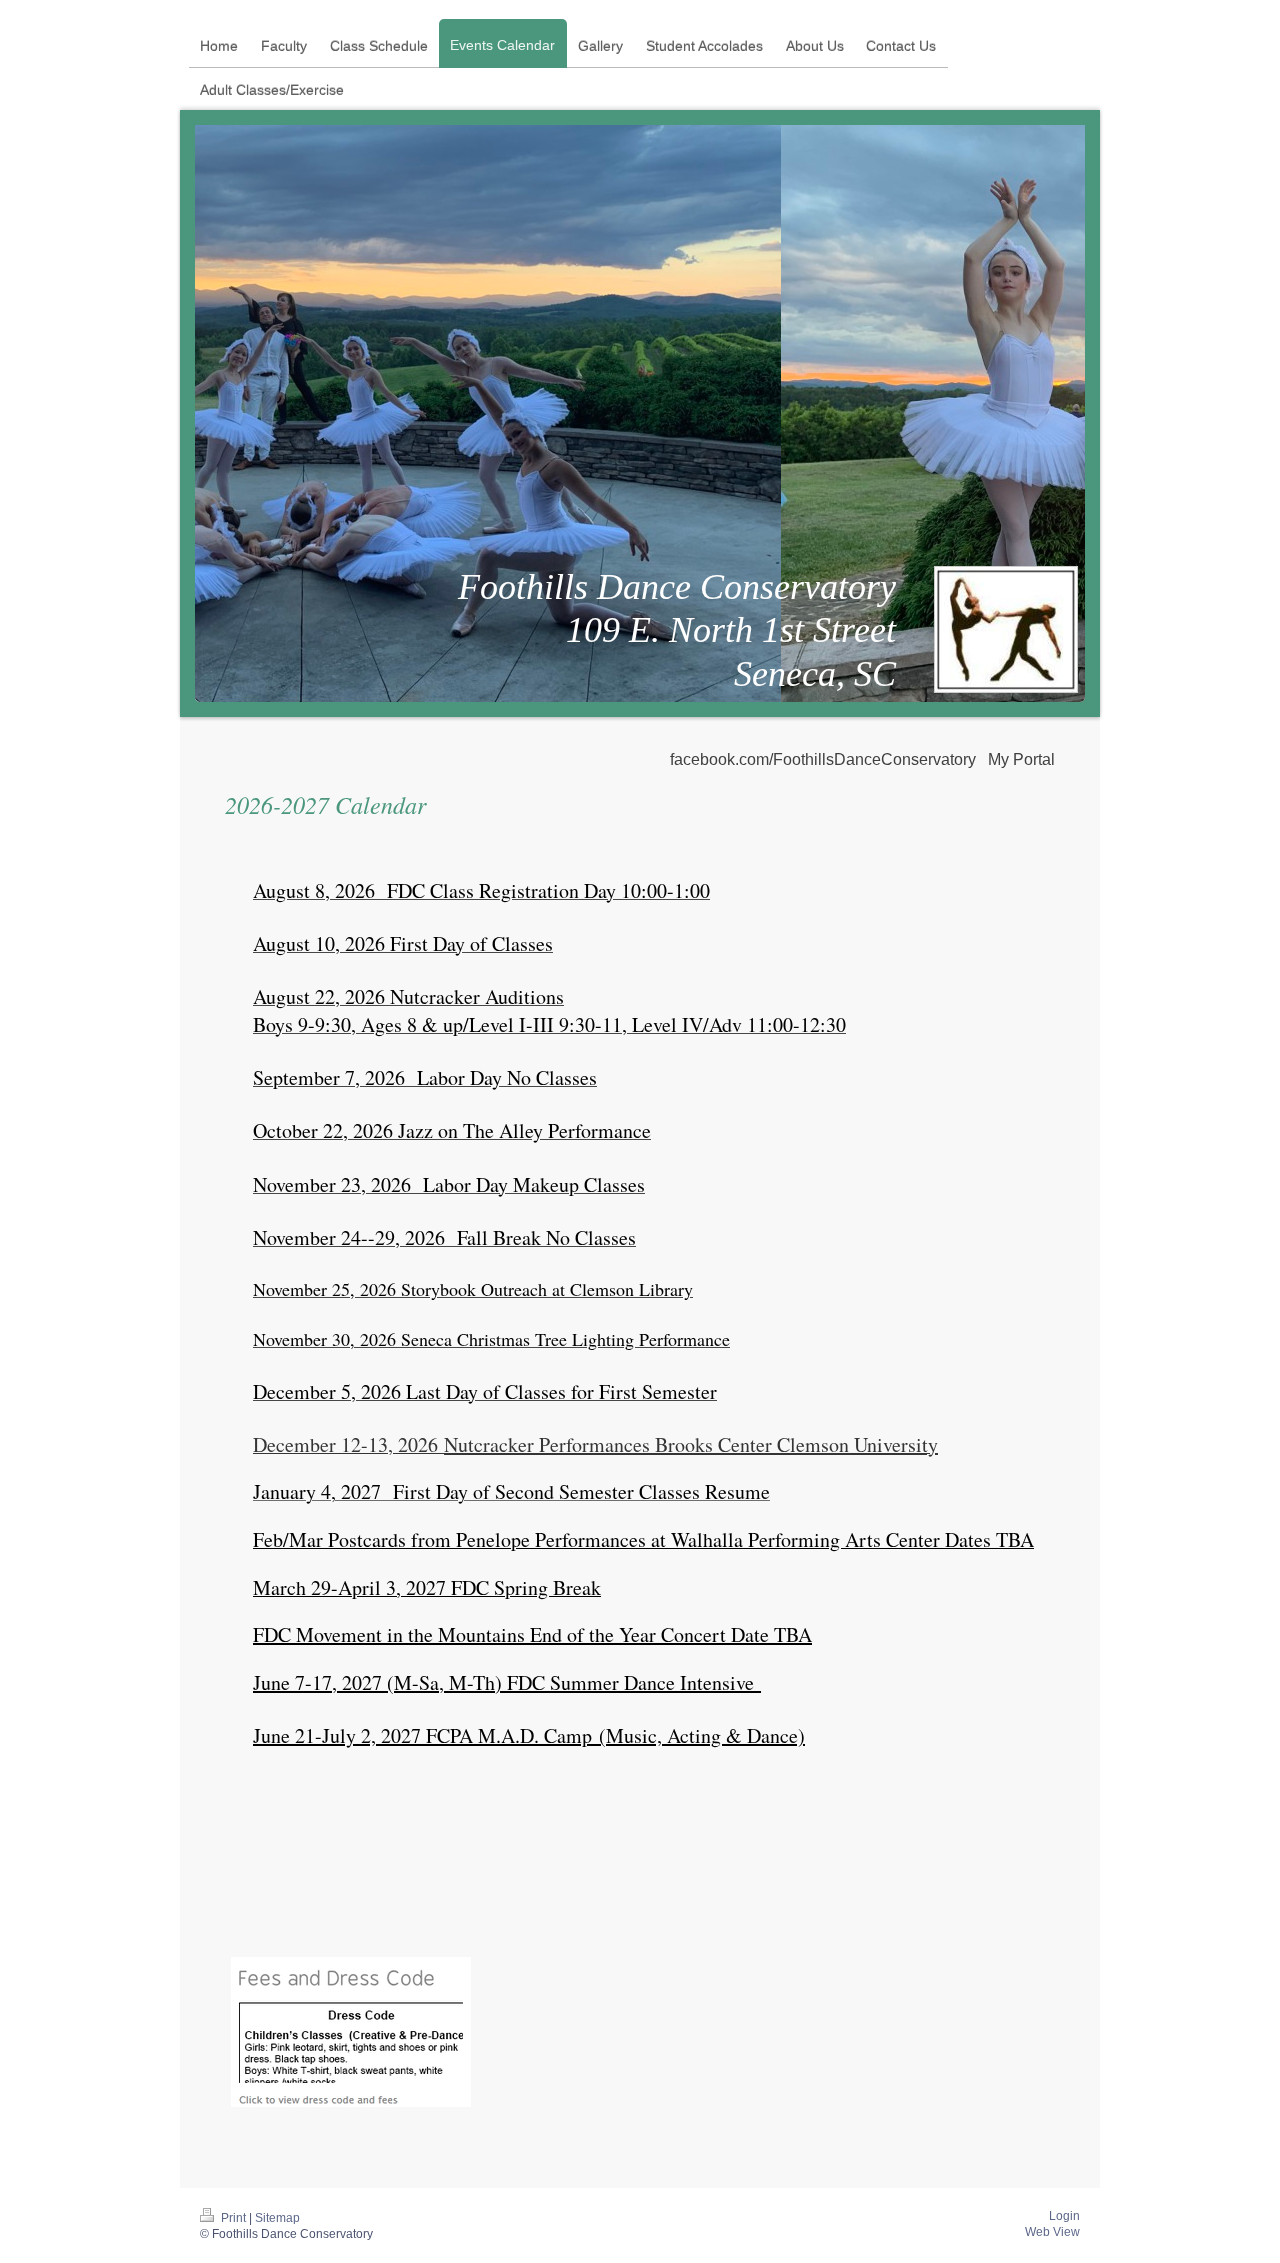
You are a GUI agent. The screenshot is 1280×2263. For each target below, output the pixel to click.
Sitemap (277, 2218)
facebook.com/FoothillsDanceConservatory (823, 759)
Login (1064, 2216)
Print (233, 2218)
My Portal (1021, 759)
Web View (1052, 2232)
